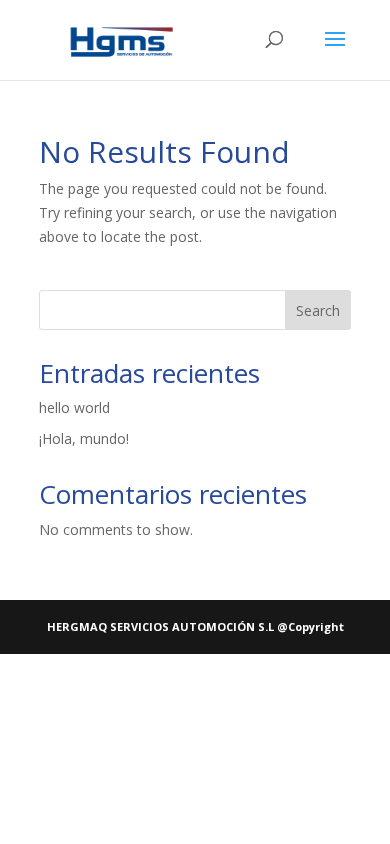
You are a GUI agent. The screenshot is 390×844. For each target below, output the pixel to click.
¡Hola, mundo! (84, 438)
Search (318, 310)
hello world (74, 407)
